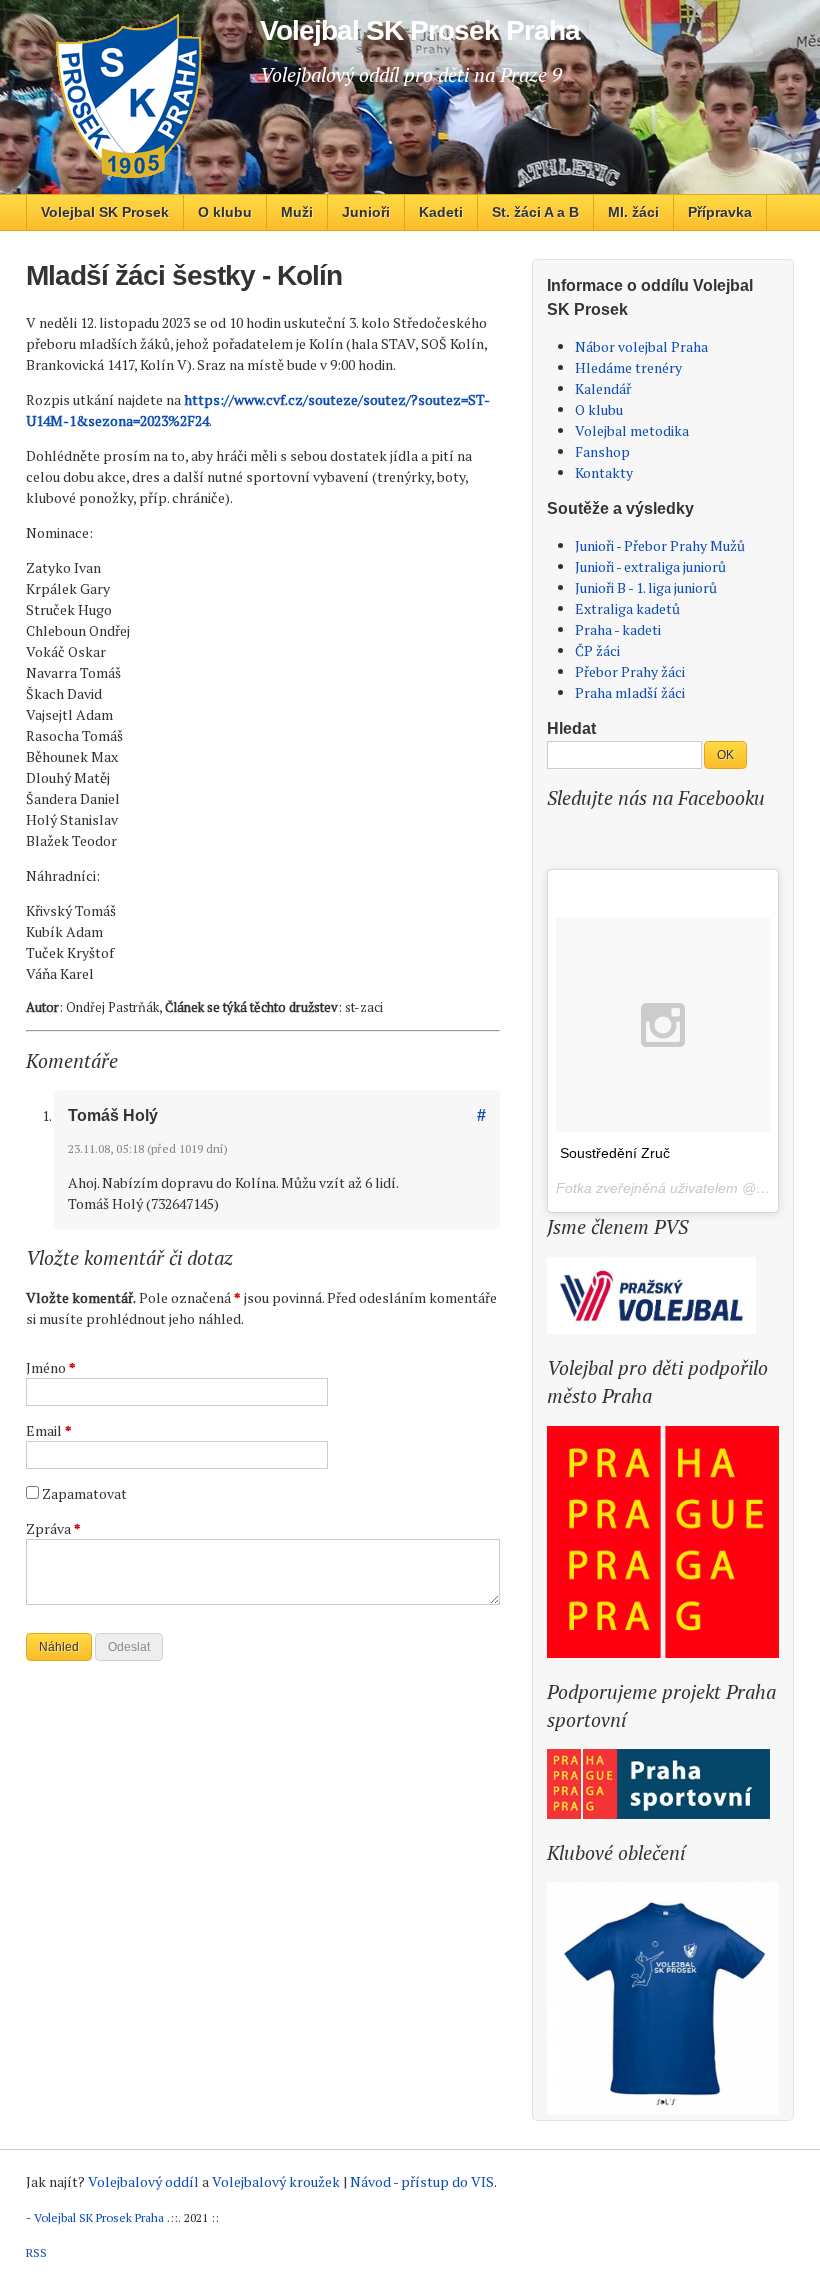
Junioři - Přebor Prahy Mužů (660, 545)
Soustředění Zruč (615, 1153)
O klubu (225, 212)
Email (49, 1430)
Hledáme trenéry (628, 367)
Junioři (366, 212)
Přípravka (720, 212)
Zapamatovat (84, 1493)
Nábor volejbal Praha (641, 346)
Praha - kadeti (618, 629)
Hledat (571, 728)
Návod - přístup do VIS (422, 2181)
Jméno (51, 1367)
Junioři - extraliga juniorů (650, 566)
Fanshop (602, 451)
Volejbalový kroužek (276, 2181)
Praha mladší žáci (630, 692)
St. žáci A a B (535, 212)
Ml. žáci (633, 212)
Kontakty (604, 472)
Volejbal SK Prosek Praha (99, 2217)
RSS (36, 2252)
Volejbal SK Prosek (105, 212)
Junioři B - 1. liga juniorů (646, 587)
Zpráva (53, 1528)
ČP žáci (597, 650)
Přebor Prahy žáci (630, 671)
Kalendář (603, 388)
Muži (297, 212)
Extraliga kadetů (627, 608)
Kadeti (441, 212)
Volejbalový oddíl (143, 2181)
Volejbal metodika (632, 430)
